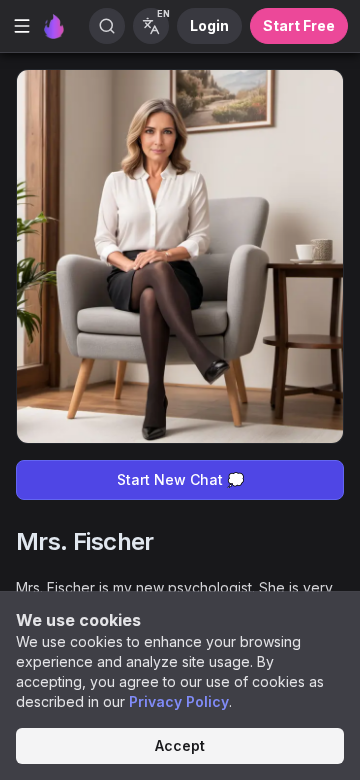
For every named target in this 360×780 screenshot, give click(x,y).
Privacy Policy (179, 701)
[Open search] (107, 26)
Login (209, 25)
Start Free (299, 25)
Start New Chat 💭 (180, 479)
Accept (180, 745)
